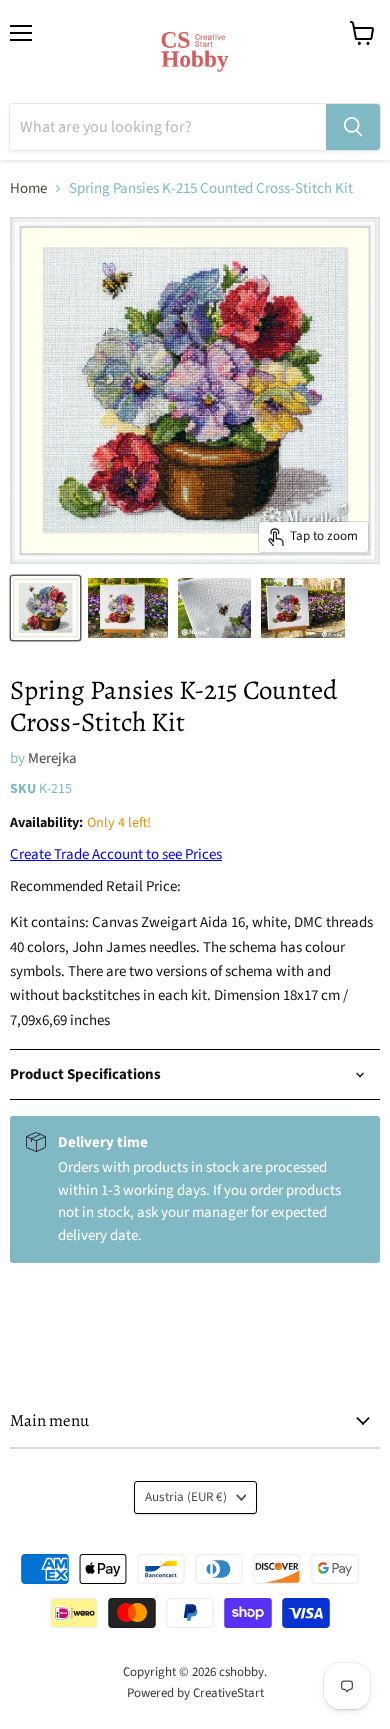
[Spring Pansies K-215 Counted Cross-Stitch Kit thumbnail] (45, 608)
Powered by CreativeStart (195, 1693)
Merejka (52, 758)
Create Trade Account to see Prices (116, 854)
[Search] (353, 127)
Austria (186, 1497)
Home (28, 188)
